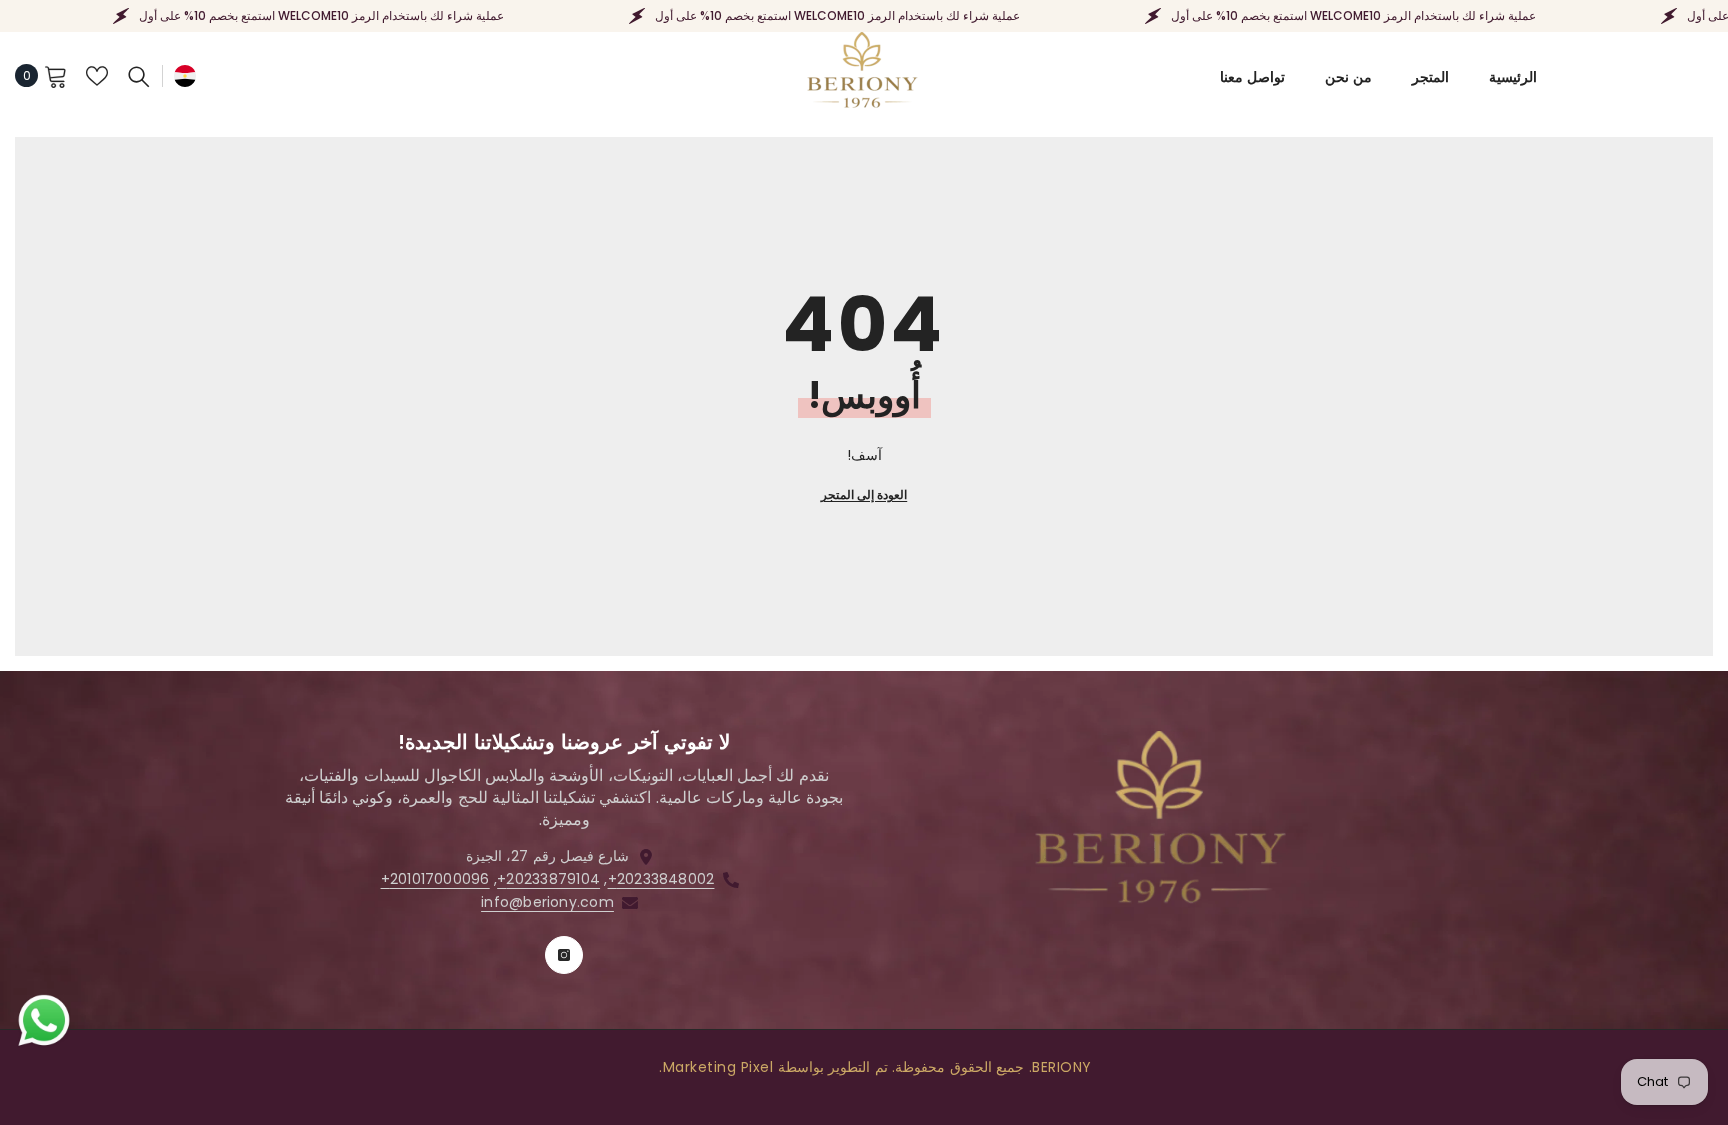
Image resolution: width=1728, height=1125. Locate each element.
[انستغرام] (564, 955)
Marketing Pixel (718, 1067)
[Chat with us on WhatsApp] (44, 1021)
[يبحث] (139, 76)
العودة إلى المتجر (864, 494)
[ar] (185, 75)
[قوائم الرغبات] (97, 76)
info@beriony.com (547, 902)
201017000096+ (435, 879)
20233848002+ (661, 879)
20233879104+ (548, 879)
